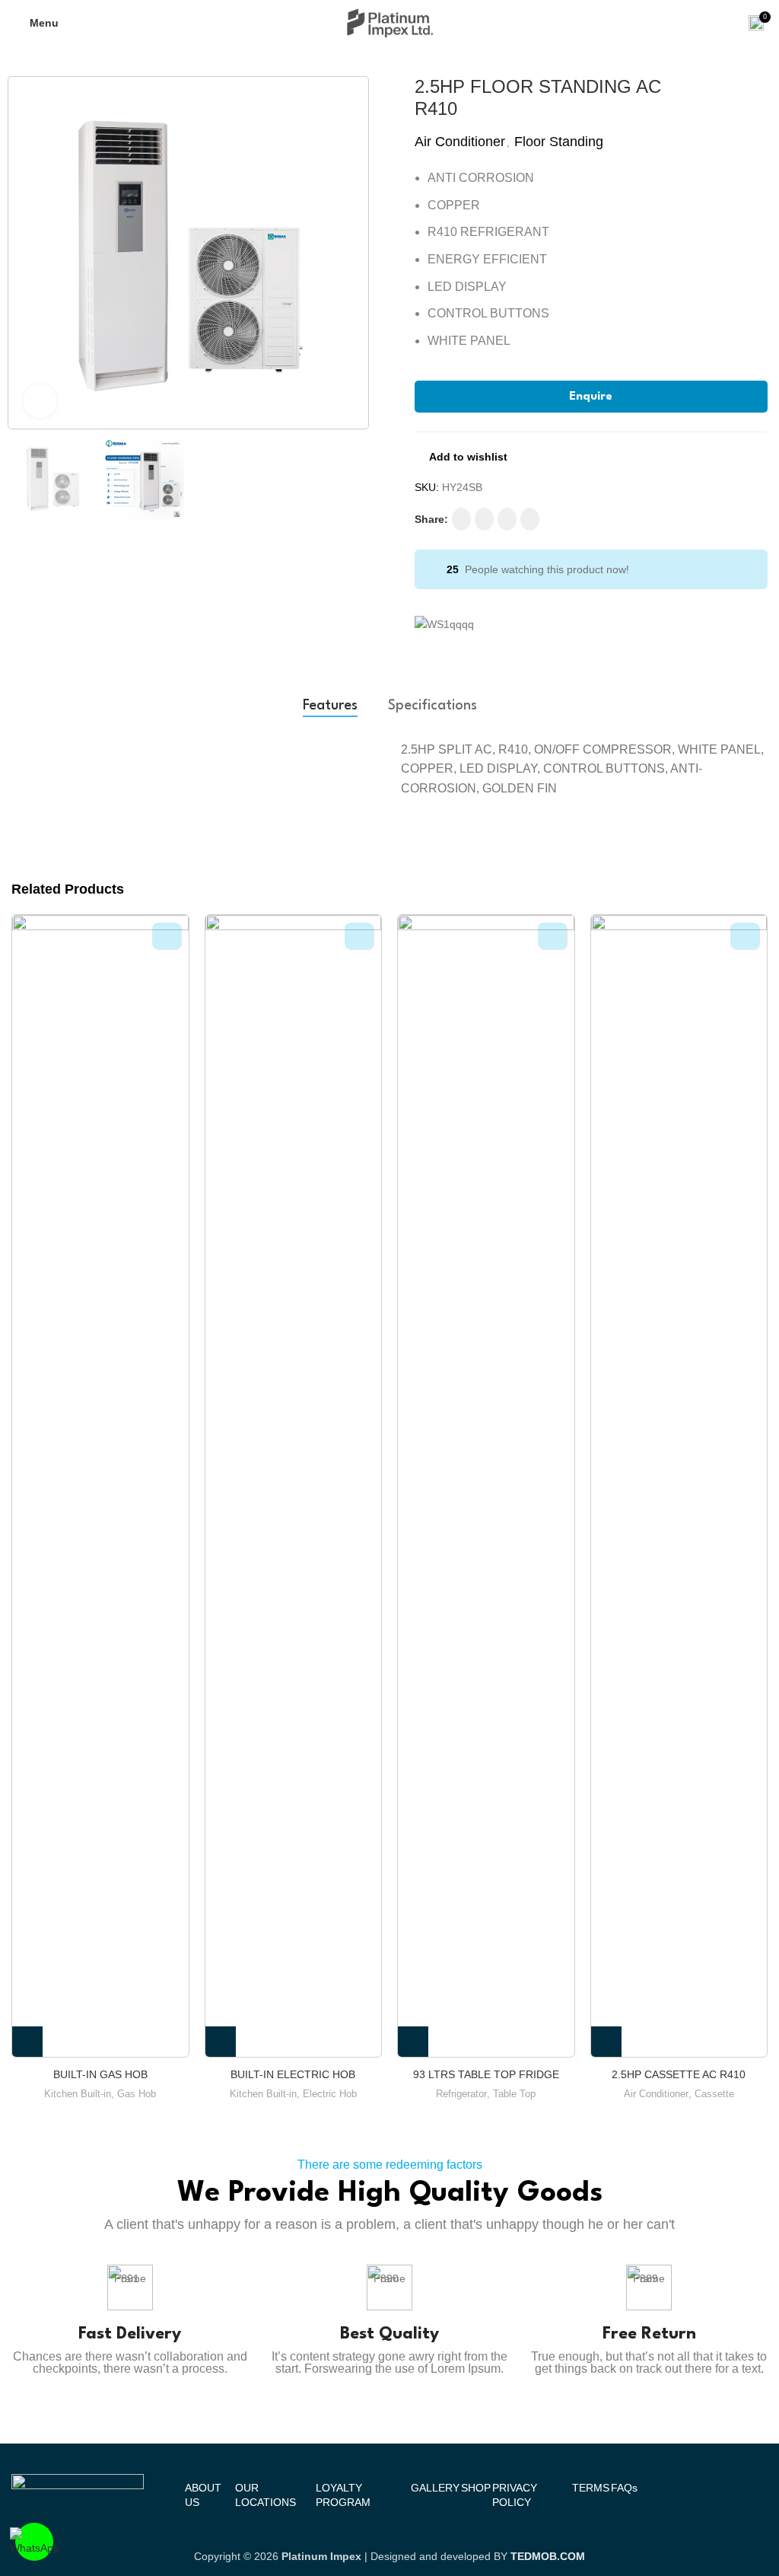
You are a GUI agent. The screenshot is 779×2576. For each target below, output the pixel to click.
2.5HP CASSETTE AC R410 (679, 2074)
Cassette (714, 2094)
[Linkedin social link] (507, 519)
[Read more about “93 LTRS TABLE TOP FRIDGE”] (413, 2042)
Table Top (514, 2094)
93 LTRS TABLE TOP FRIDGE (486, 2074)
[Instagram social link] (484, 519)
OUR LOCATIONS (265, 2495)
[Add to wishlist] (167, 936)
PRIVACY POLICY (515, 2495)
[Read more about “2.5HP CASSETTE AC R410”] (606, 2042)
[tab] (330, 706)
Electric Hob (330, 2094)
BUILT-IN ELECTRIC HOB (293, 2074)
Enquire (591, 397)
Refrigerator (461, 2094)
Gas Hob (137, 2094)
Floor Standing (559, 142)
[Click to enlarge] (40, 402)
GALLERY (435, 2488)
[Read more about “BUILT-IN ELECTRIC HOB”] (221, 2042)
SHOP (476, 2488)
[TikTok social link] (530, 519)
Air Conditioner (460, 142)
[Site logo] (390, 22)
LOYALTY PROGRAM (343, 2495)
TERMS (591, 2488)
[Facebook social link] (461, 519)
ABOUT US (203, 2495)
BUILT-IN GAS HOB (100, 2074)
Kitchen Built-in (78, 2094)
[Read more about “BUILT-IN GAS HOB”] (27, 2042)
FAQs (624, 2488)
